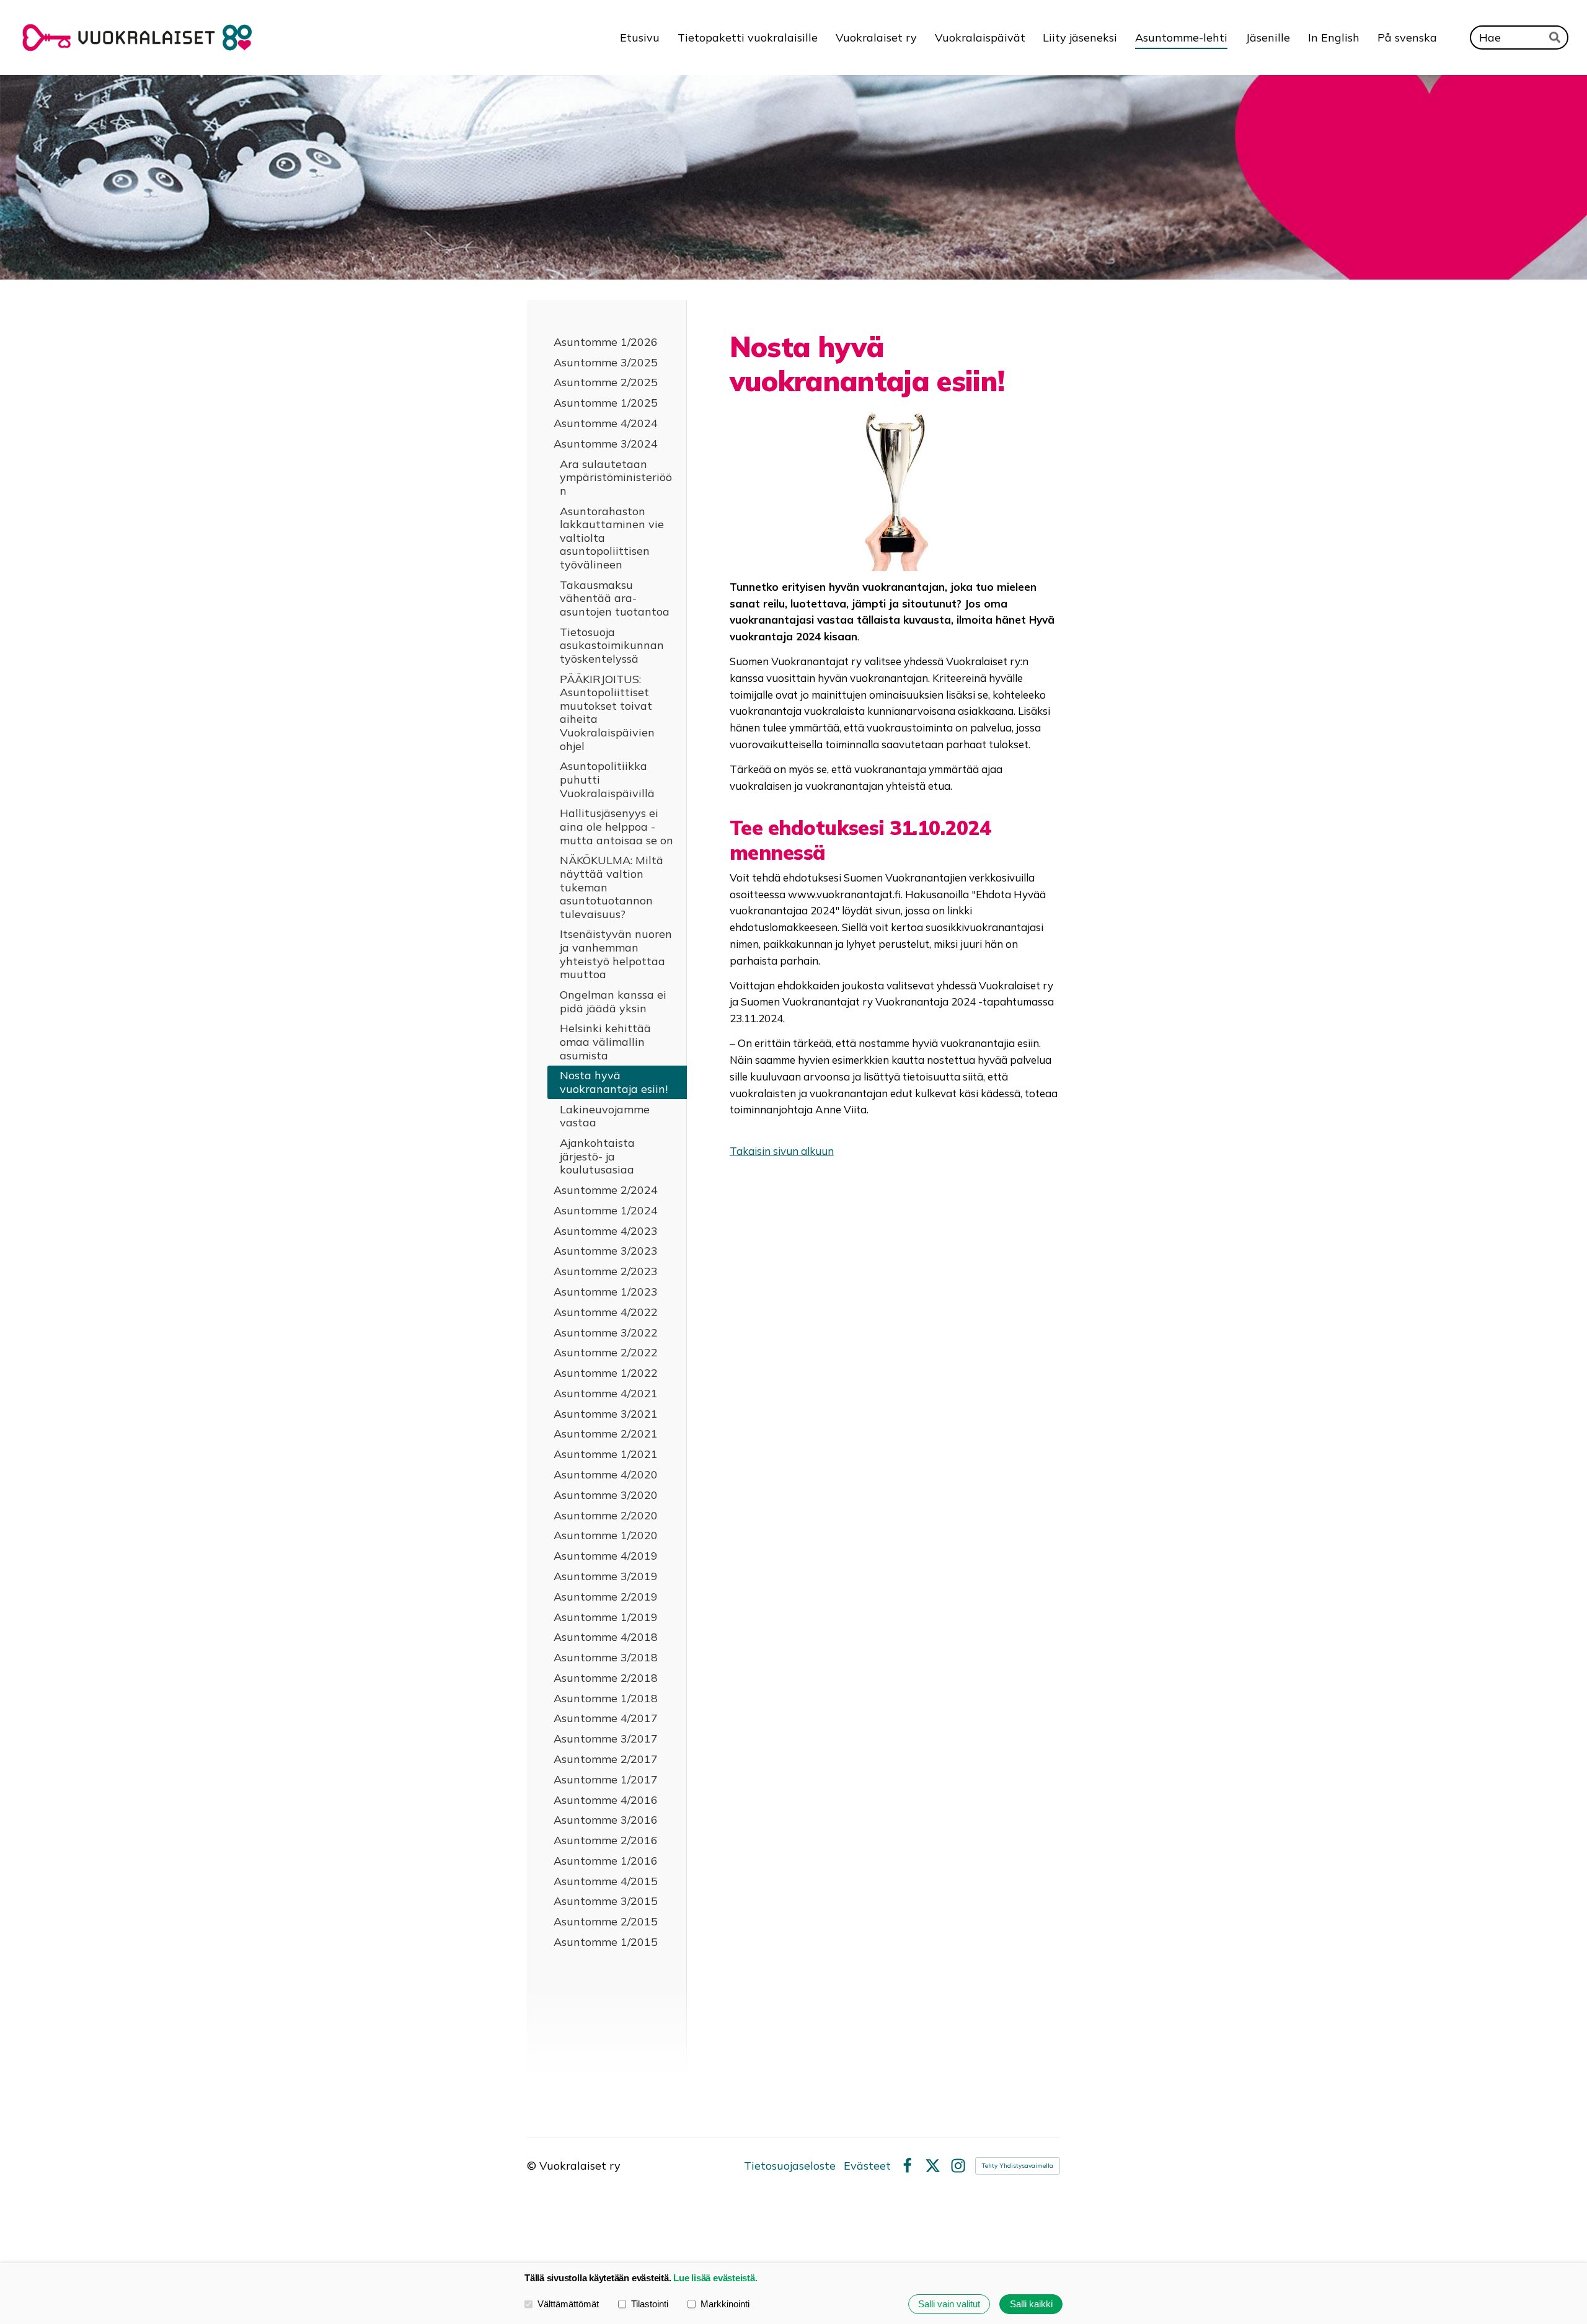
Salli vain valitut (949, 2304)
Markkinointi (725, 2304)
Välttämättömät (568, 2304)
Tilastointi (650, 2304)
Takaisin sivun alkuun (782, 1151)
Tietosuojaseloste (790, 2166)
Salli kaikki (1031, 2304)
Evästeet (867, 2166)
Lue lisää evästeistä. (715, 2278)
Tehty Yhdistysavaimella (1018, 2166)
